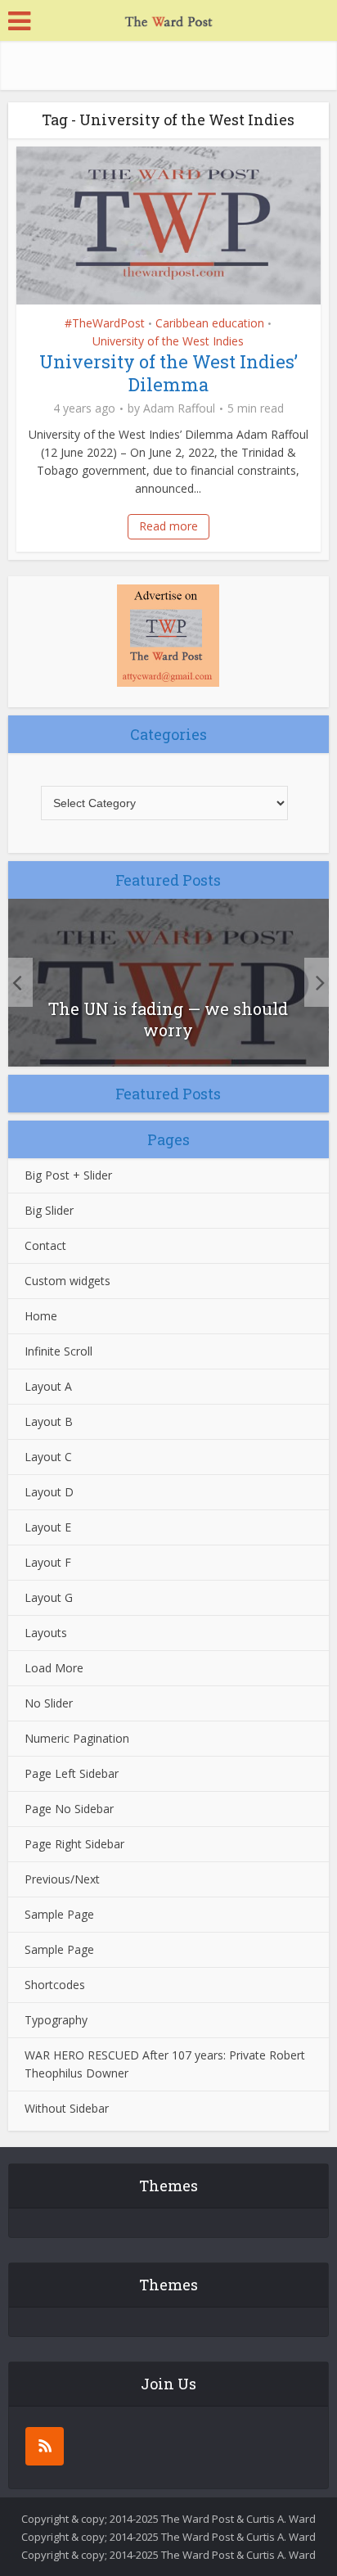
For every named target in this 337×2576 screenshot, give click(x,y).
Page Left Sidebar (72, 1773)
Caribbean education (210, 323)
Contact (45, 1245)
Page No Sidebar (69, 1809)
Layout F (48, 1562)
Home (41, 1316)
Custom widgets (67, 1281)
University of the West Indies (168, 341)
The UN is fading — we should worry (168, 1019)
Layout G (49, 1597)
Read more (168, 526)
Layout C (48, 1457)
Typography (56, 2020)
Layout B (49, 1421)
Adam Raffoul (179, 408)
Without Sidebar (67, 2108)
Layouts (46, 1633)
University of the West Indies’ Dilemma (168, 373)
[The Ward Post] (168, 19)
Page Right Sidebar (74, 1844)
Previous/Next (62, 1879)
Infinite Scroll (58, 1351)
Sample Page (59, 1914)
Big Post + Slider (68, 1175)
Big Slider (49, 1210)
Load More (54, 1668)
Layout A (48, 1386)
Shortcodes (55, 1985)
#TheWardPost (105, 323)
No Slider (49, 1703)
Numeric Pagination (77, 1738)
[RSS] (45, 2446)
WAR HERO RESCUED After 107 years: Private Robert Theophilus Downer (165, 2064)
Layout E (48, 1527)
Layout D (49, 1492)
